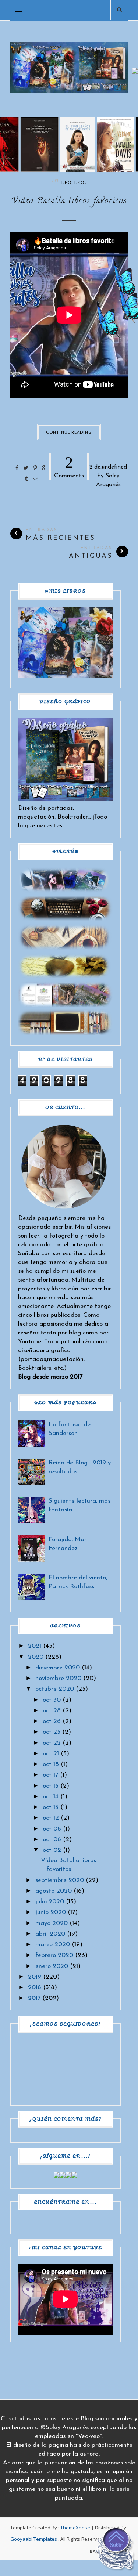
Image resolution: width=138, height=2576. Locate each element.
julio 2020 (50, 1902)
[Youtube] (74, 2176)
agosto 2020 (54, 1891)
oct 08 (52, 1829)
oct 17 (50, 1775)
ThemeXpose (75, 2528)
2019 (35, 1977)
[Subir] (116, 2551)
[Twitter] (63, 2176)
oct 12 (51, 1818)
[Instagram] (68, 2176)
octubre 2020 (55, 1689)
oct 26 (52, 1721)
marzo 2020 (53, 1945)
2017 (34, 1998)
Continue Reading (69, 432)
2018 (35, 1988)
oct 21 (51, 1754)
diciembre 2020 (58, 1668)
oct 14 (51, 1797)
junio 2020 (51, 1912)
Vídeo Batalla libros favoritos (69, 202)
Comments (69, 466)
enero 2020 (52, 1966)
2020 (36, 1657)
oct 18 (51, 1764)
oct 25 (52, 1732)
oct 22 (52, 1743)
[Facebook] (57, 2176)
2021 (35, 1646)
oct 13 (51, 1807)
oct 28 (52, 1711)
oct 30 (52, 1700)
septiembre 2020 (60, 1880)
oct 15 (51, 1786)
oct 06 (52, 1840)
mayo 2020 (52, 1923)
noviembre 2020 (58, 1678)
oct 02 (52, 1850)
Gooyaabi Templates (34, 2539)
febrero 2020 (54, 1955)
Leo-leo (73, 183)
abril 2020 (50, 1934)
